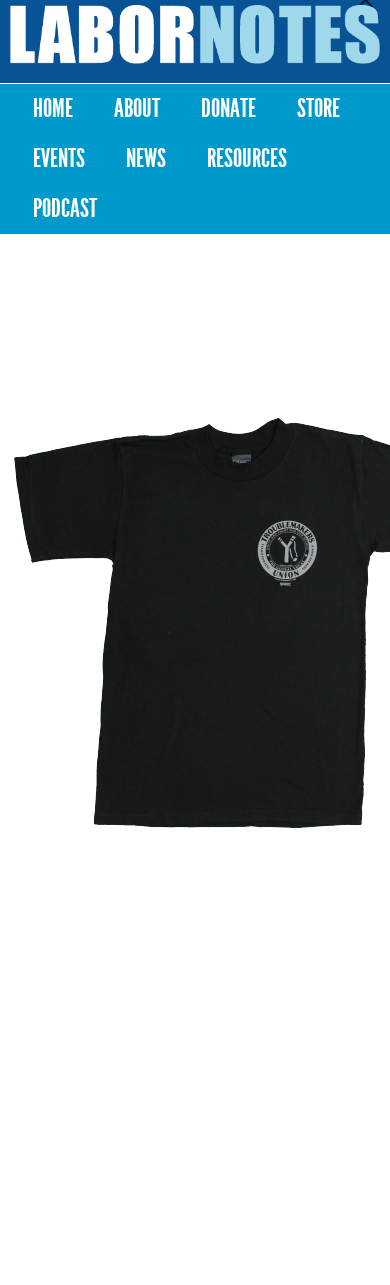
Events (59, 158)
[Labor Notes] (195, 34)
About (137, 108)
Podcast (65, 208)
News (146, 158)
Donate (228, 108)
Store (318, 108)
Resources (247, 158)
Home (53, 108)
